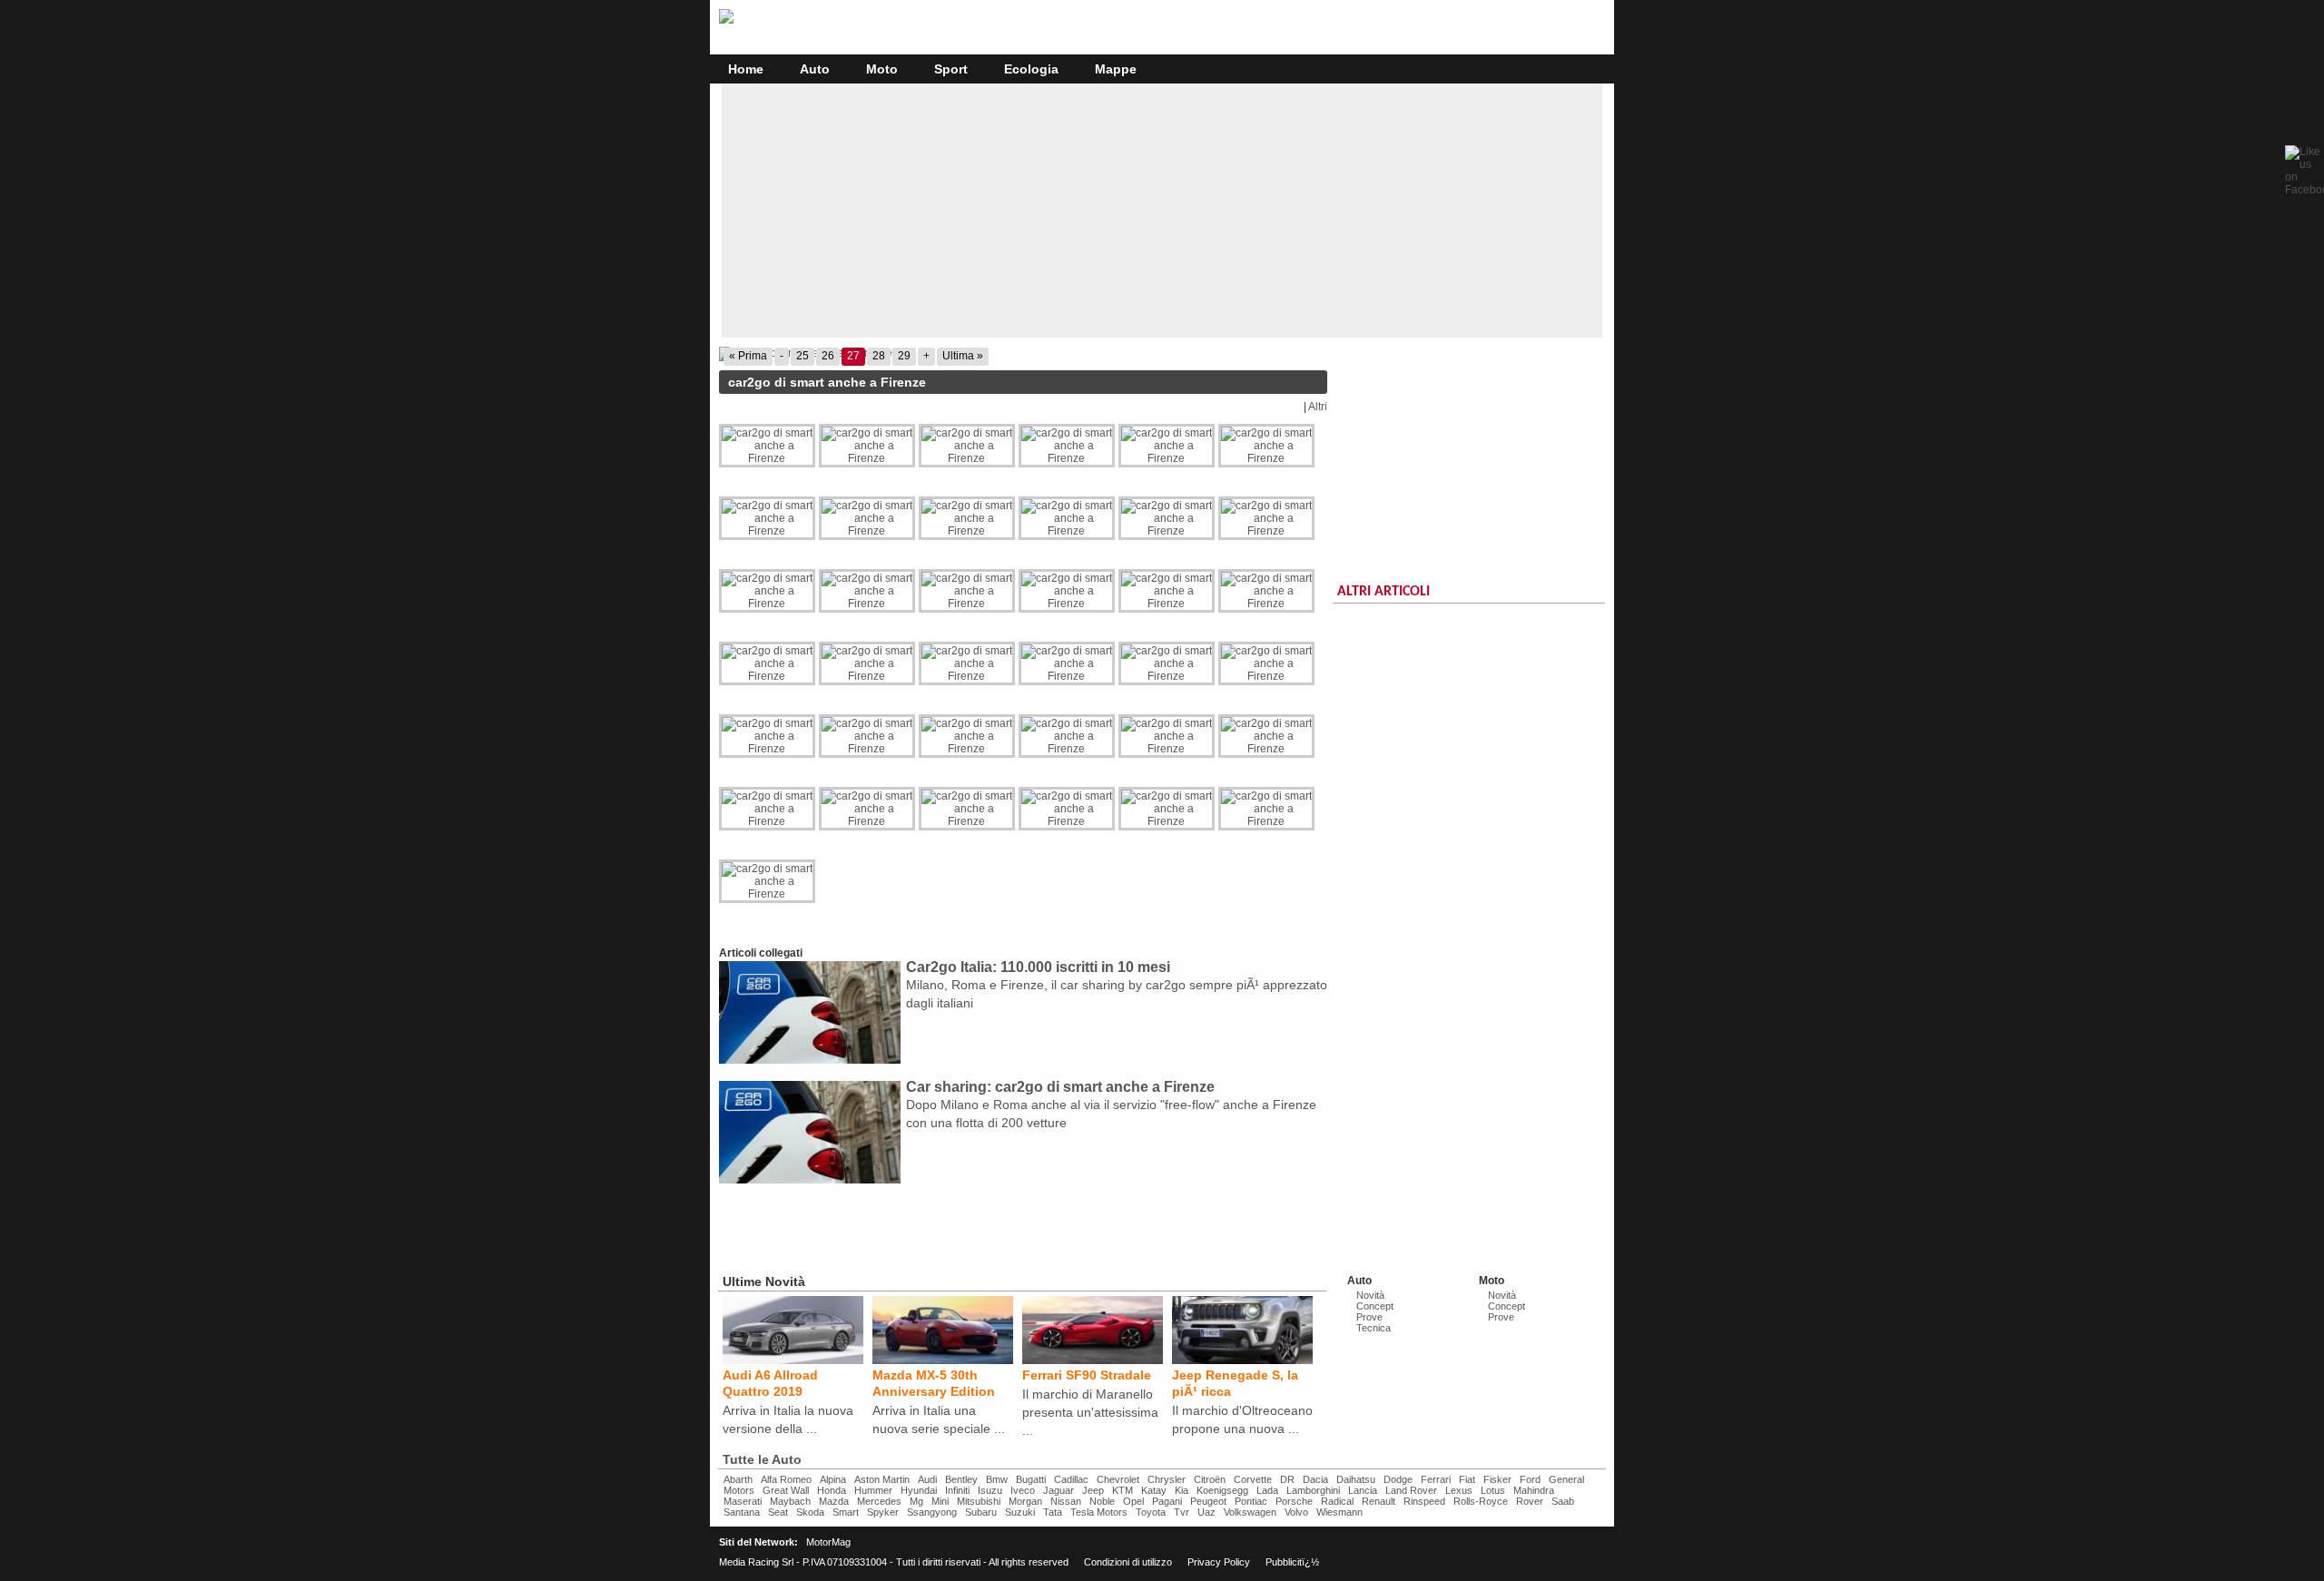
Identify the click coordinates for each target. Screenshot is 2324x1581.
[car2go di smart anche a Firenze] (1023, 354)
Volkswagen (1250, 1512)
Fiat (1467, 1479)
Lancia (1363, 1490)
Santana (742, 1512)
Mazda (834, 1501)
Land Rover (1411, 1490)
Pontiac (1251, 1501)
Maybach (790, 1501)
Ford (1530, 1479)
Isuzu (990, 1490)
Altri (1318, 407)
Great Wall (786, 1490)
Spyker (883, 1512)
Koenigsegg (1222, 1490)
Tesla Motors (1099, 1512)
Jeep (1093, 1490)
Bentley (961, 1479)
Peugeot (1208, 1501)
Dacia (1315, 1479)
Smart (846, 1512)
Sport (951, 69)
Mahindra (1534, 1490)
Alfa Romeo (786, 1479)
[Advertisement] (1162, 211)
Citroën (1210, 1479)
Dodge (1398, 1479)
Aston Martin (882, 1479)
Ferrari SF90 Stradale (1087, 1375)
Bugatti (1031, 1479)
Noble (1102, 1501)
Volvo (1296, 1512)
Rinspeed (1424, 1501)
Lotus (1493, 1490)
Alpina (833, 1479)
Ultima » (963, 356)
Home (746, 69)
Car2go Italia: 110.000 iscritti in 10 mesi (1038, 967)
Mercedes (879, 1501)
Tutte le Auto (762, 1459)
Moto (882, 69)
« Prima (748, 356)
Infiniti (957, 1490)
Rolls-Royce (1481, 1501)
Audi (927, 1479)
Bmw (997, 1479)
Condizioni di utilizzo (1128, 1562)
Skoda (810, 1512)
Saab (1563, 1501)
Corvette (1253, 1479)
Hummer (873, 1490)
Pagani (1167, 1501)
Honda (832, 1490)
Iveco (1023, 1490)
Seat (778, 1512)
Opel (1133, 1501)
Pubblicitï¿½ (1292, 1562)
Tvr (1182, 1512)
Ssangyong (932, 1512)
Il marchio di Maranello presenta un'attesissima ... (1090, 1412)
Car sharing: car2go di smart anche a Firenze (1060, 1087)
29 (904, 356)
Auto (815, 69)
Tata (1053, 1512)
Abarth (738, 1479)
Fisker (1497, 1479)
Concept (1375, 1306)
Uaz (1206, 1512)
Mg (916, 1501)
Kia (1182, 1490)
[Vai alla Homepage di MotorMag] (726, 21)
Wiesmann (1339, 1512)
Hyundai (919, 1490)
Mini (940, 1501)
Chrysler (1167, 1479)
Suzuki (1020, 1512)
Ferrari (1436, 1479)
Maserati (743, 1501)
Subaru (981, 1512)
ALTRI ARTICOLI (1384, 592)
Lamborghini (1313, 1490)
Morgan (1025, 1501)
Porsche (1294, 1501)
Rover (1530, 1501)
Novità (1370, 1295)
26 (828, 356)
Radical (1337, 1501)
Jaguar (1059, 1490)
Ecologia (1031, 69)
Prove (1369, 1317)
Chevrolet (1118, 1479)
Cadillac (1071, 1479)
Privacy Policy (1219, 1562)
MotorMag (828, 1542)
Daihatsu (1356, 1479)
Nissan (1066, 1501)
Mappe (1116, 69)
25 (803, 356)
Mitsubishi (979, 1501)
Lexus (1459, 1490)
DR (1287, 1479)
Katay (1154, 1490)
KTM (1123, 1490)
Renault (1379, 1501)
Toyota (1151, 1512)
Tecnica (1374, 1328)
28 (879, 356)
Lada (1267, 1490)
